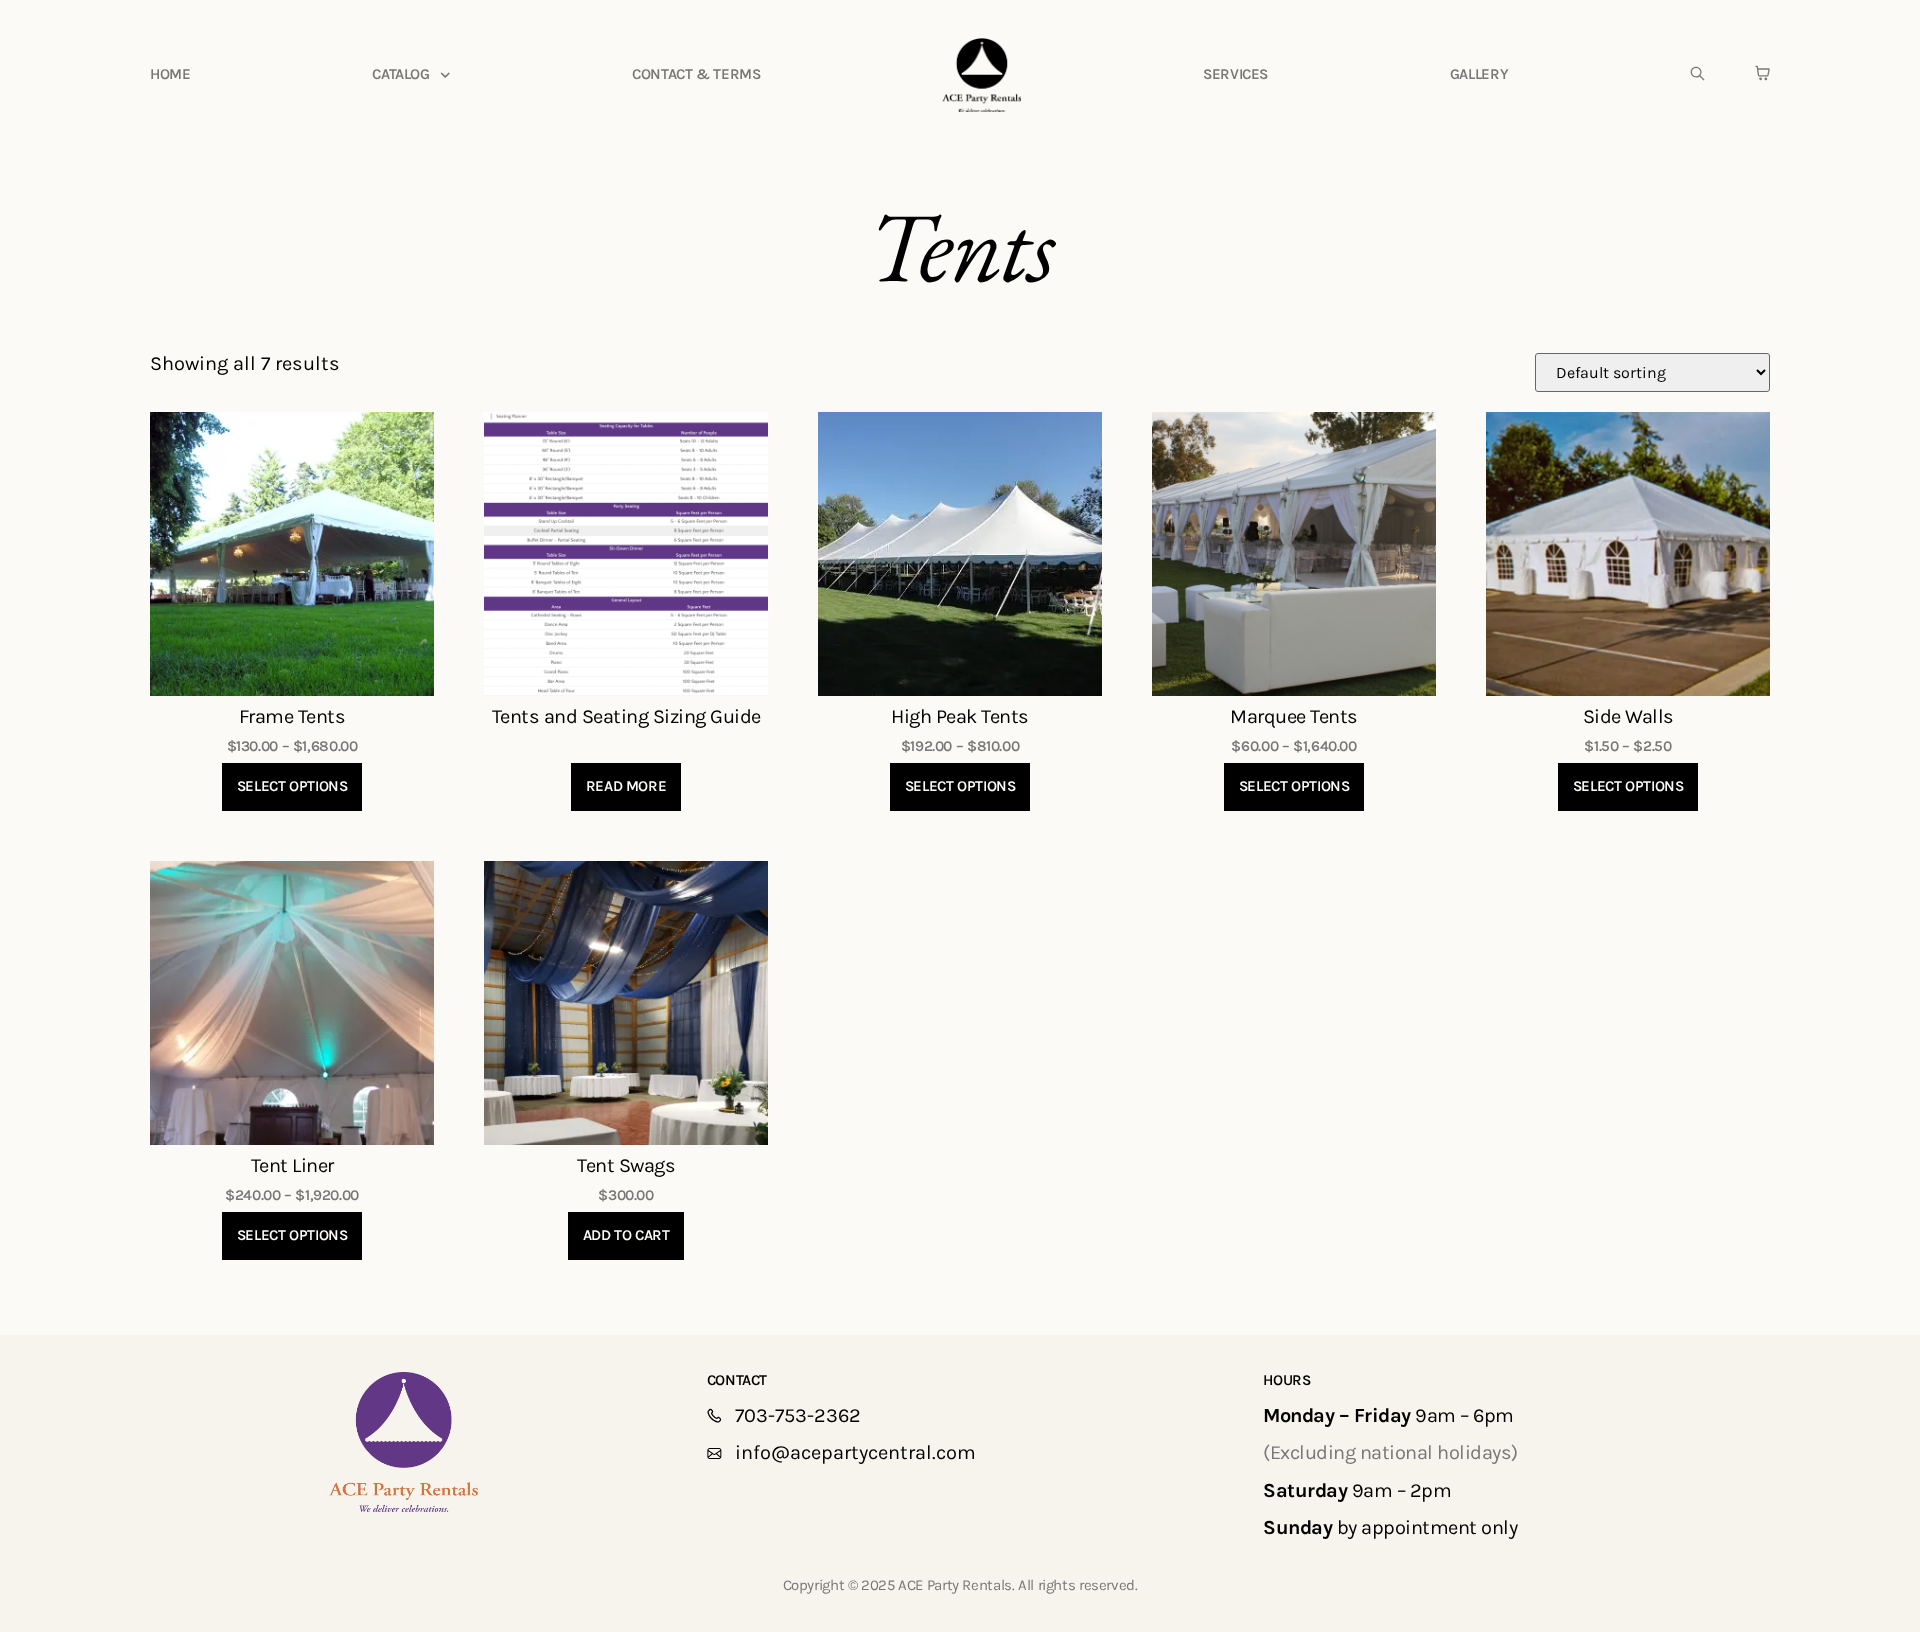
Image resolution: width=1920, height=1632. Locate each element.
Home (170, 74)
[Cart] (1762, 73)
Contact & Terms (696, 74)
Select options (292, 786)
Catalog (400, 74)
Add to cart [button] (626, 1235)
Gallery (1479, 74)
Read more (626, 786)
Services (1235, 74)
